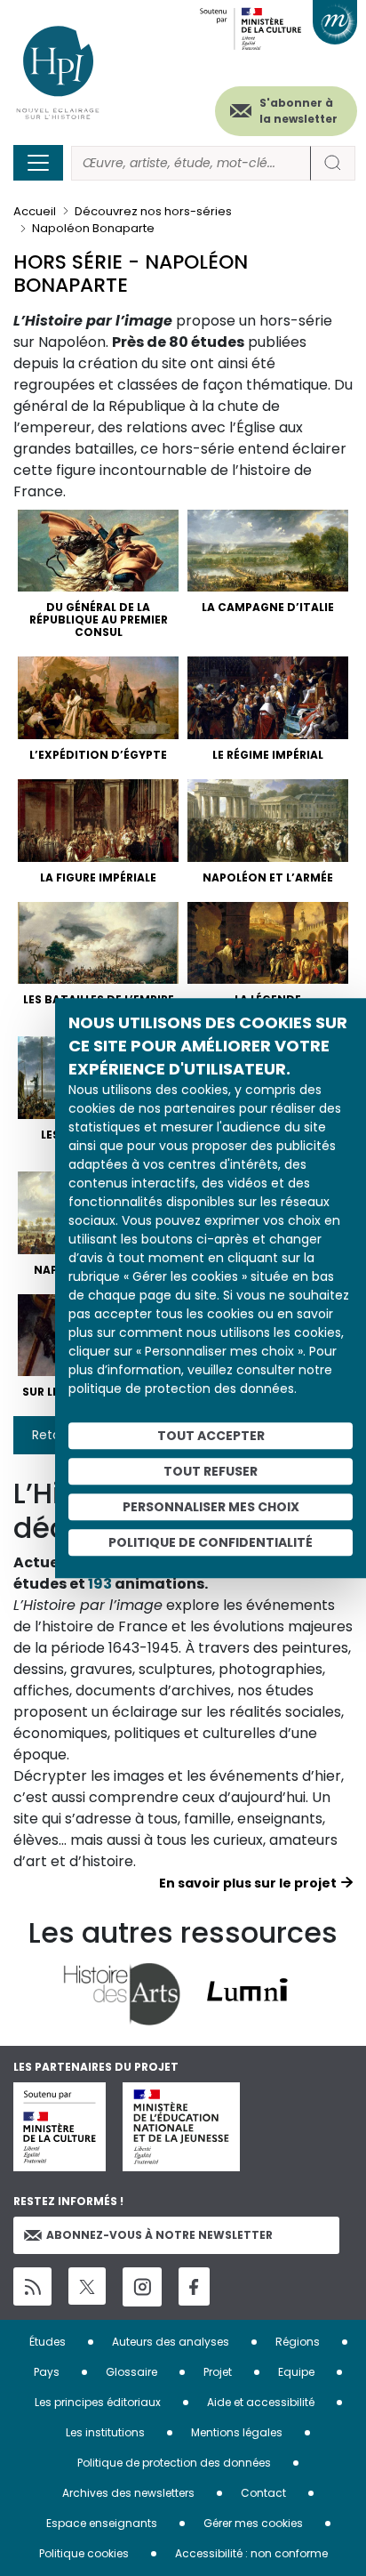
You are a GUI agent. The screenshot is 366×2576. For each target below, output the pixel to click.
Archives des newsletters (128, 2493)
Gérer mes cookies (253, 2523)
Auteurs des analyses (171, 2342)
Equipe (296, 2372)
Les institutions (105, 2432)
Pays (47, 2372)
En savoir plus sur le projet (248, 1883)
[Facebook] (194, 2286)
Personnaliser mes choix (211, 1507)
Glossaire (131, 2372)
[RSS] (32, 2286)
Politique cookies (84, 2553)
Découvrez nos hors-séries (153, 211)
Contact (263, 2493)
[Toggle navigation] (38, 163)
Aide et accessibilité (261, 2402)
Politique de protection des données (174, 2463)
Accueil (35, 211)
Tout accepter (211, 1436)
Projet (218, 2372)
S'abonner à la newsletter (298, 111)
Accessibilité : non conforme (251, 2553)
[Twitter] (87, 2286)
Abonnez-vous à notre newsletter (159, 2235)
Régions (298, 2342)
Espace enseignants (102, 2523)
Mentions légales (237, 2432)
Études (48, 2342)
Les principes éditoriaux (98, 2402)
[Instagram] (142, 2287)
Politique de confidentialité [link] (211, 1542)
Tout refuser (211, 1471)
